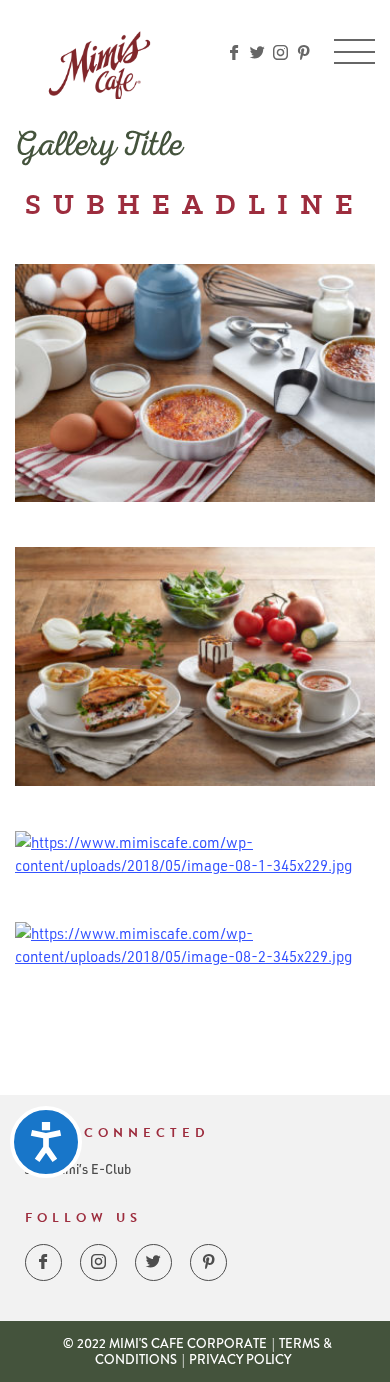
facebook (234, 52)
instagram (280, 52)
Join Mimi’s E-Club (78, 1168)
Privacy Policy (240, 1359)
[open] (354, 51)
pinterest (303, 52)
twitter (257, 52)
